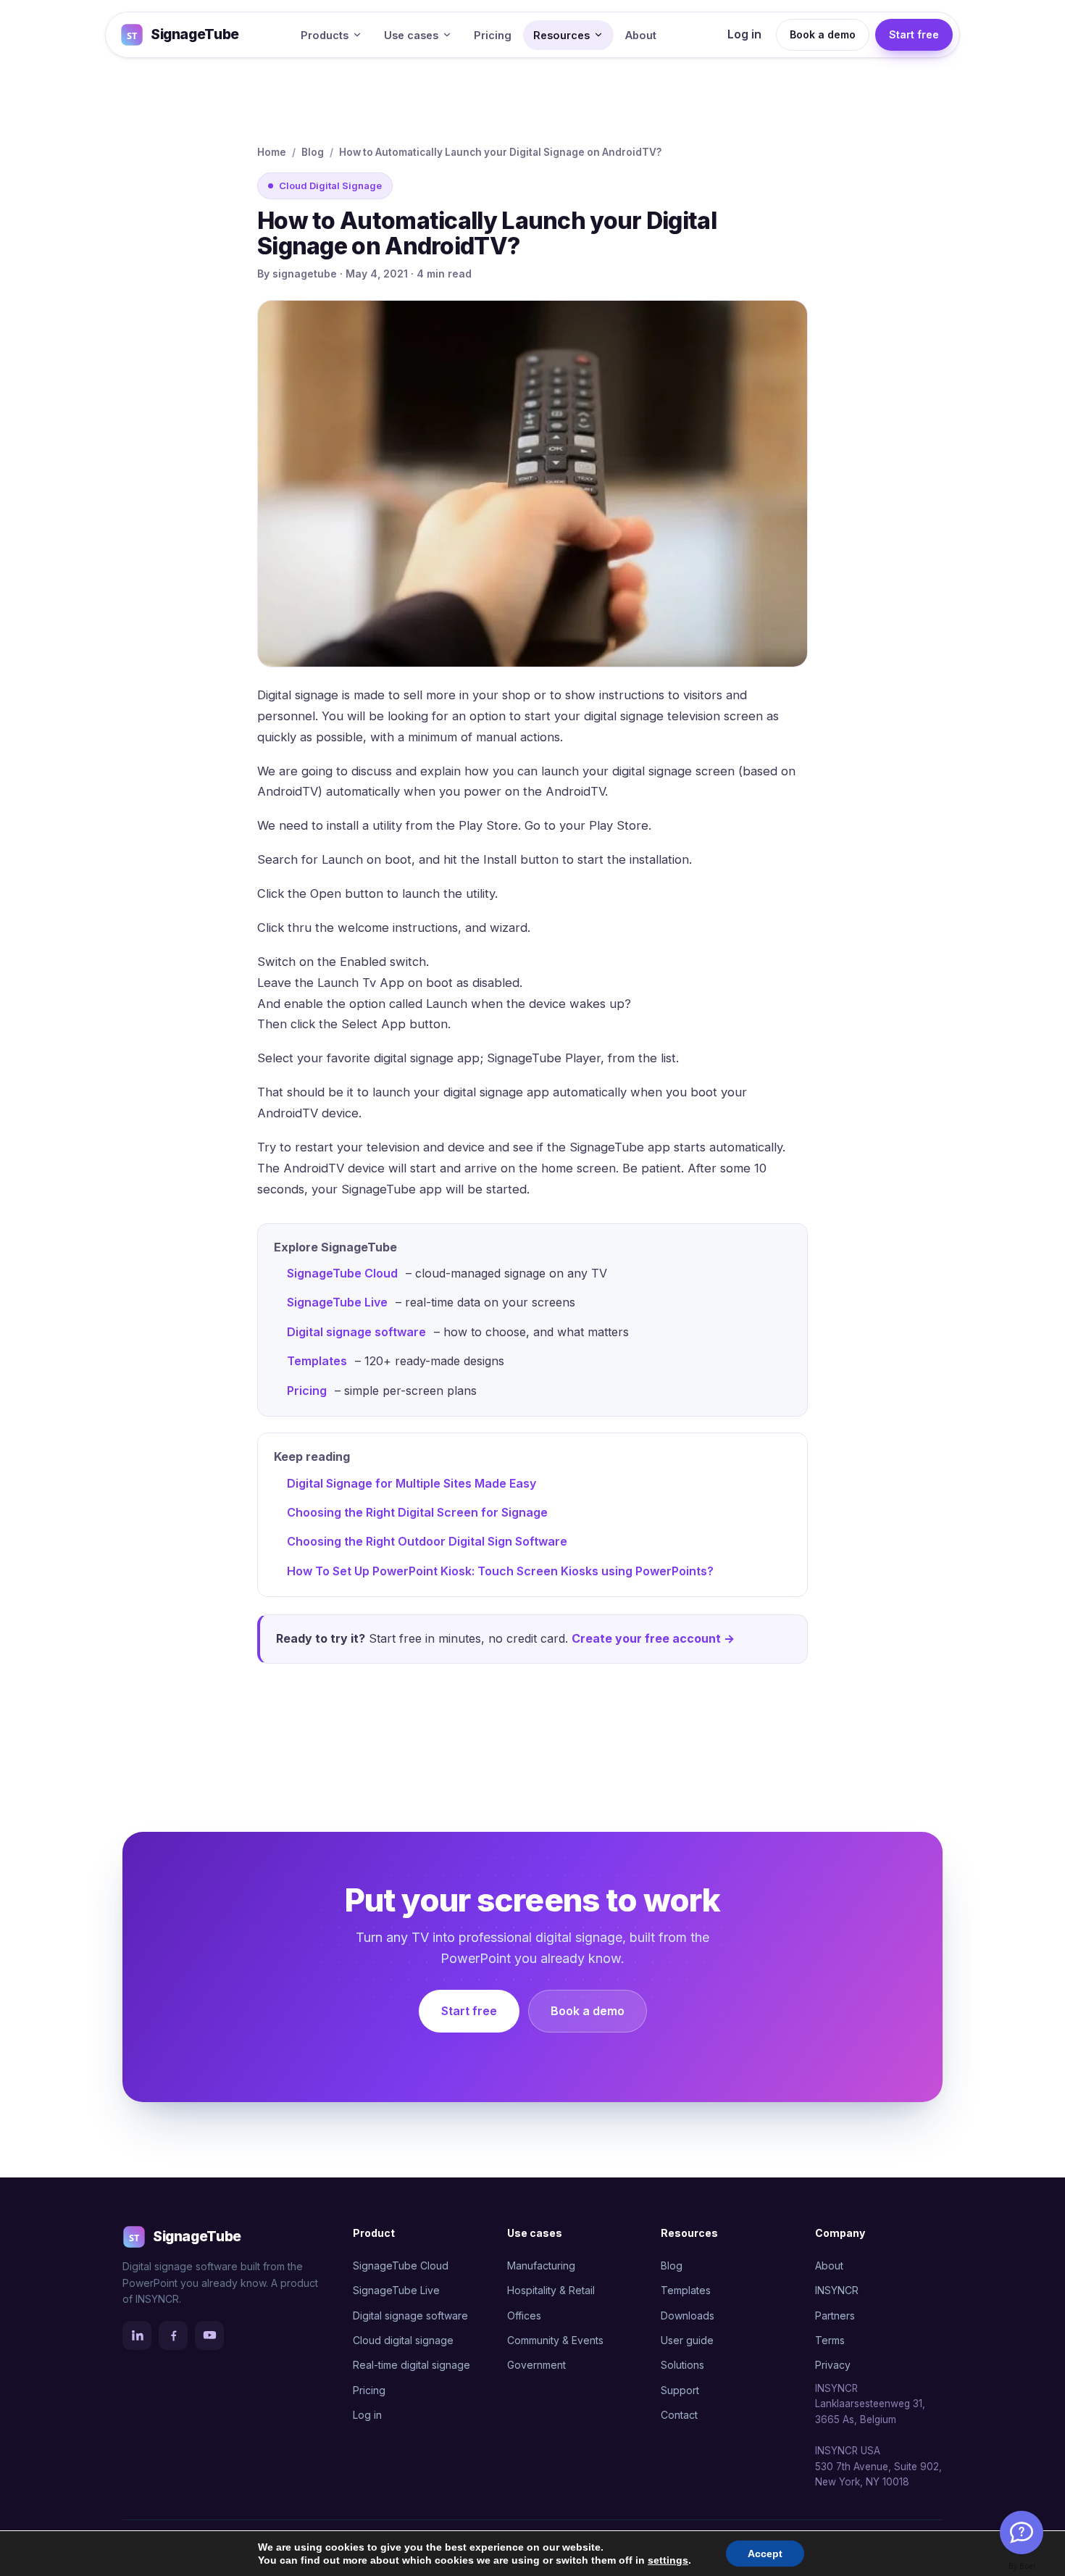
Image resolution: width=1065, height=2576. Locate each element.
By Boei (1022, 2566)
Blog (313, 152)
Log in (744, 34)
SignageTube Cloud (342, 1273)
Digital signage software (356, 1332)
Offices (524, 2316)
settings (668, 2560)
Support (680, 2390)
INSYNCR (837, 2290)
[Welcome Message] (1022, 2533)
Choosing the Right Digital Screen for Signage (417, 1512)
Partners (835, 2316)
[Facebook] (173, 2335)
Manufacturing (541, 2266)
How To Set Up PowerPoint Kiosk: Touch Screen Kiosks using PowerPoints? (500, 1571)
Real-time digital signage (412, 2365)
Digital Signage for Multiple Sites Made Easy (412, 1483)
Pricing (493, 35)
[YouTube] (209, 2335)
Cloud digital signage (403, 2340)
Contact (679, 2415)
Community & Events (555, 2340)
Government (536, 2365)
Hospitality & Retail (551, 2290)
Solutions (682, 2365)
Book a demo (823, 34)
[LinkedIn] (137, 2335)
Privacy (833, 2365)
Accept (765, 2554)
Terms (830, 2340)
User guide (687, 2340)
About (641, 35)
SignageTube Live (337, 1302)
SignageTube (195, 34)
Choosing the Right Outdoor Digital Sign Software (427, 1541)
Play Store (619, 825)
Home (272, 152)
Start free (914, 34)
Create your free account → (653, 1638)
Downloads (688, 2316)
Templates (317, 1361)
